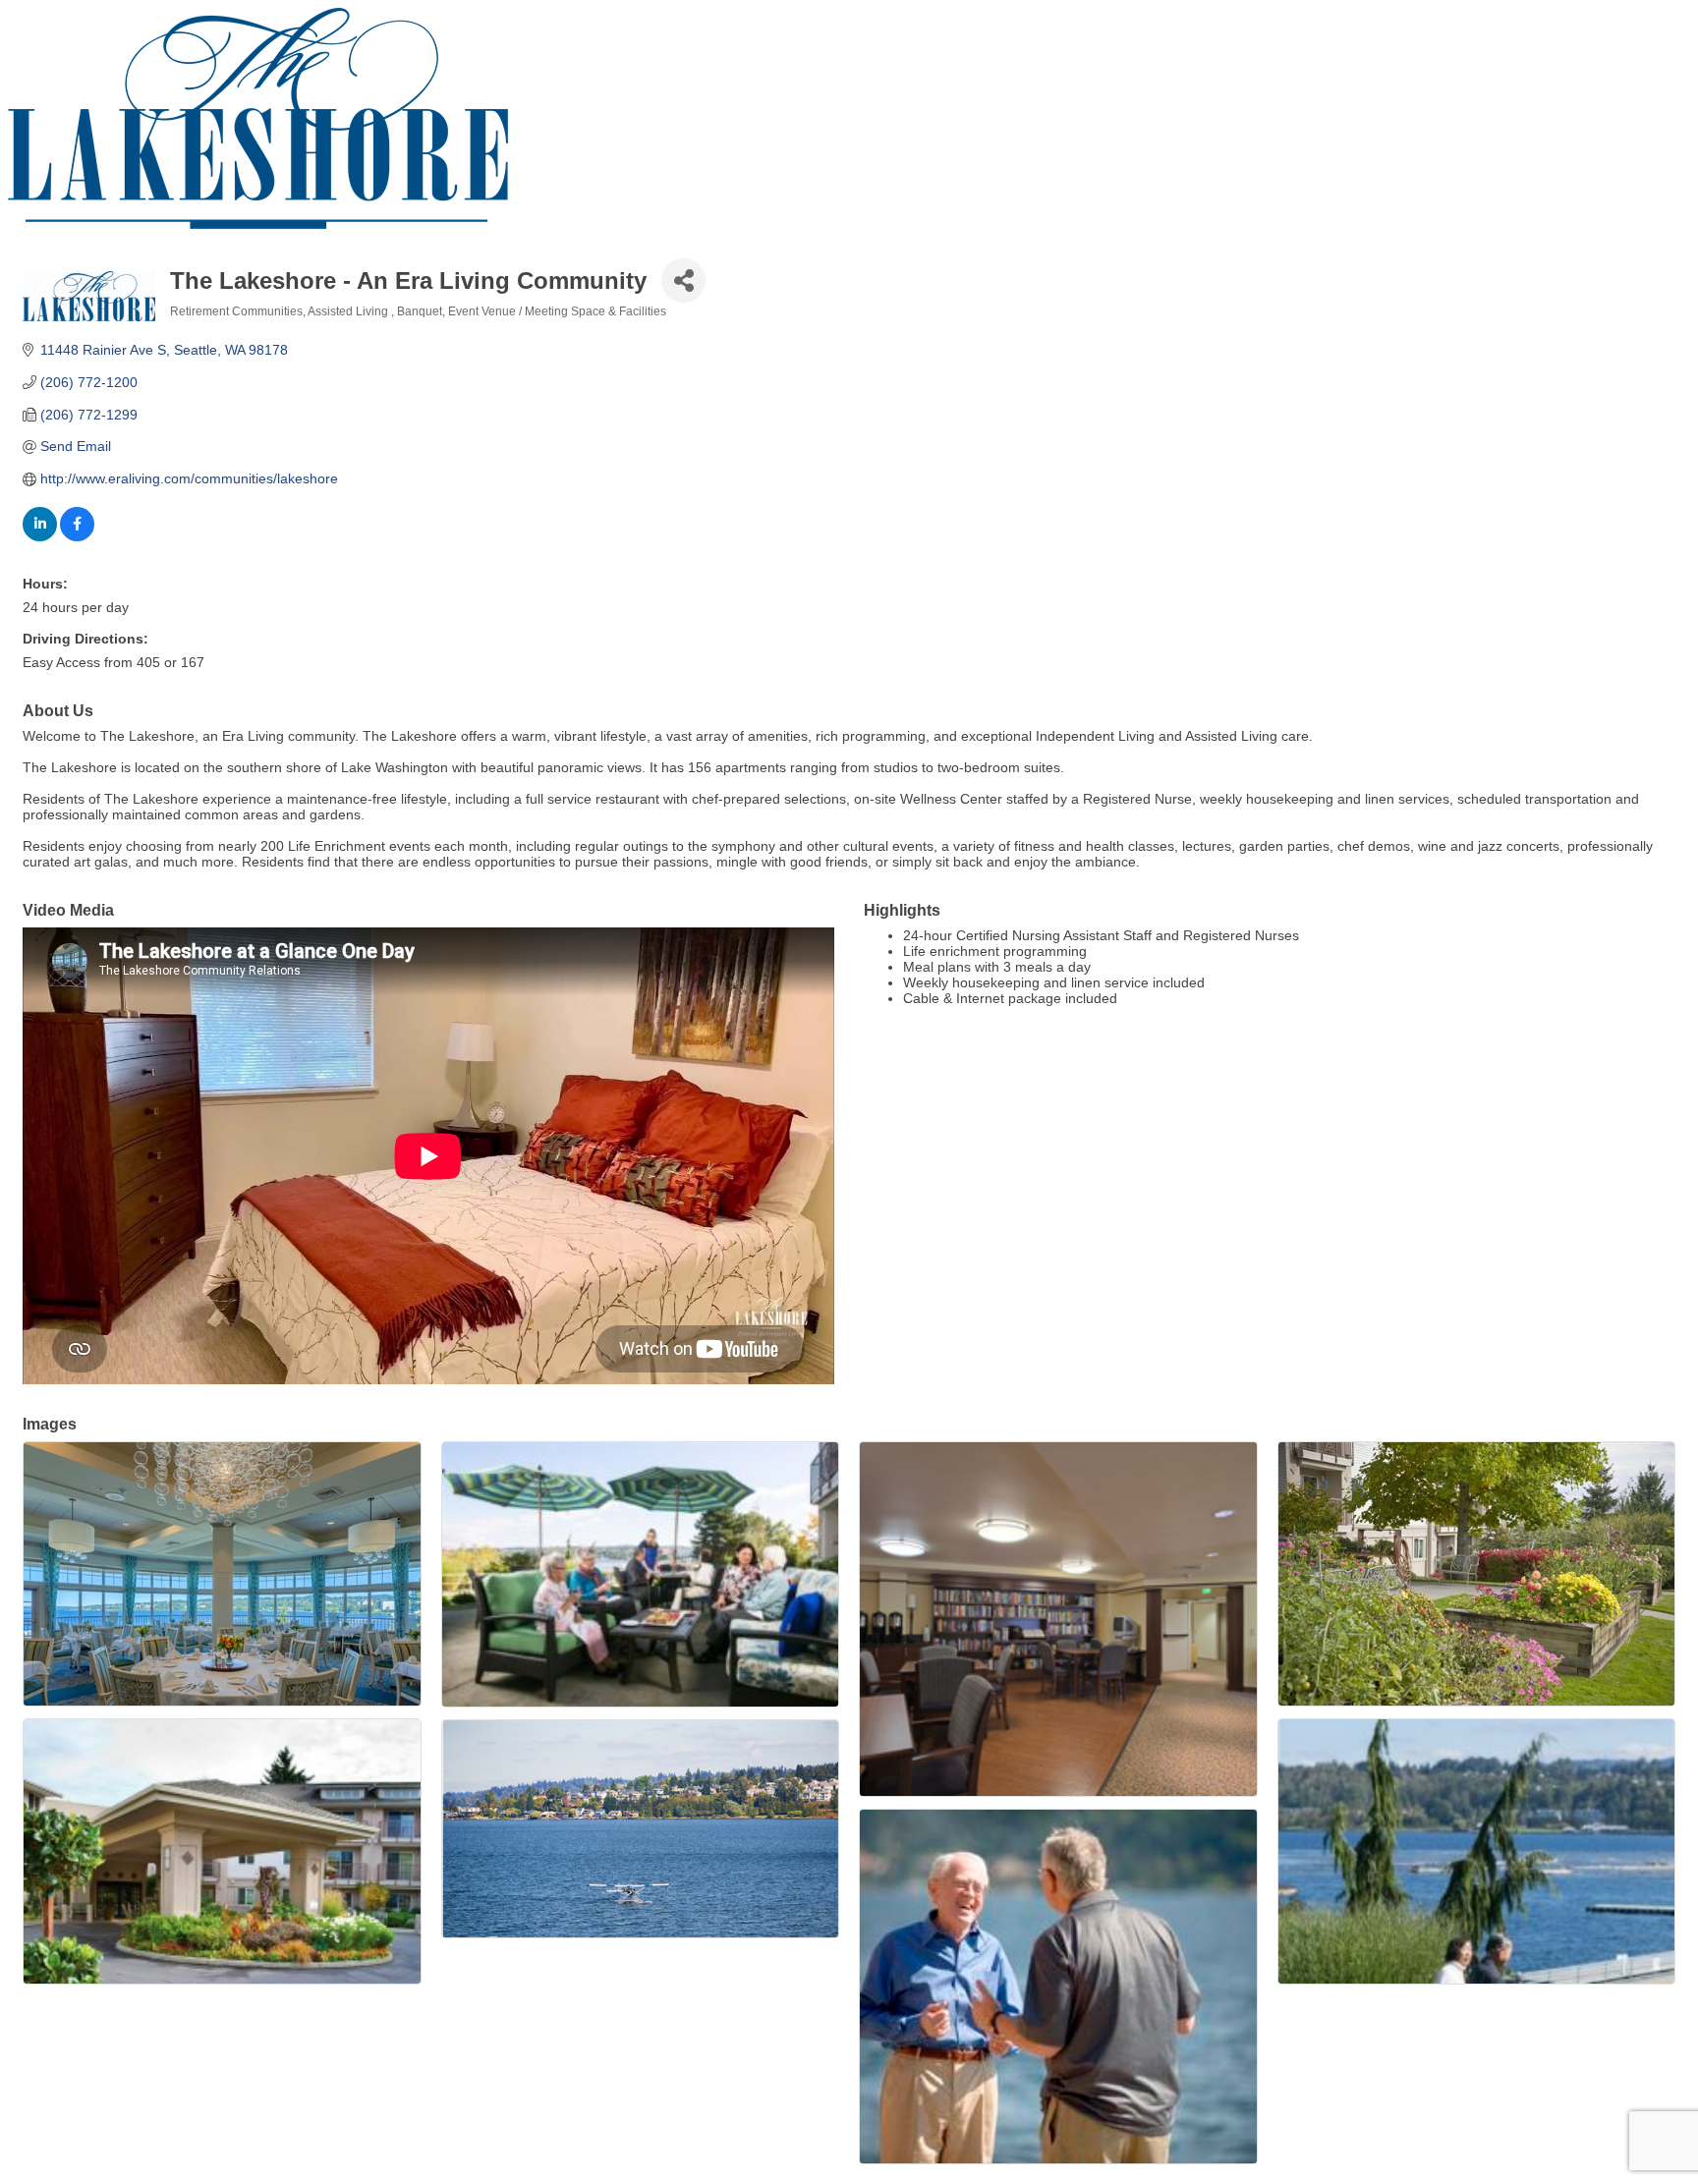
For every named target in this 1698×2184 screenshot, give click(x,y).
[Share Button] (683, 280)
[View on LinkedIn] (40, 536)
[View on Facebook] (77, 536)
